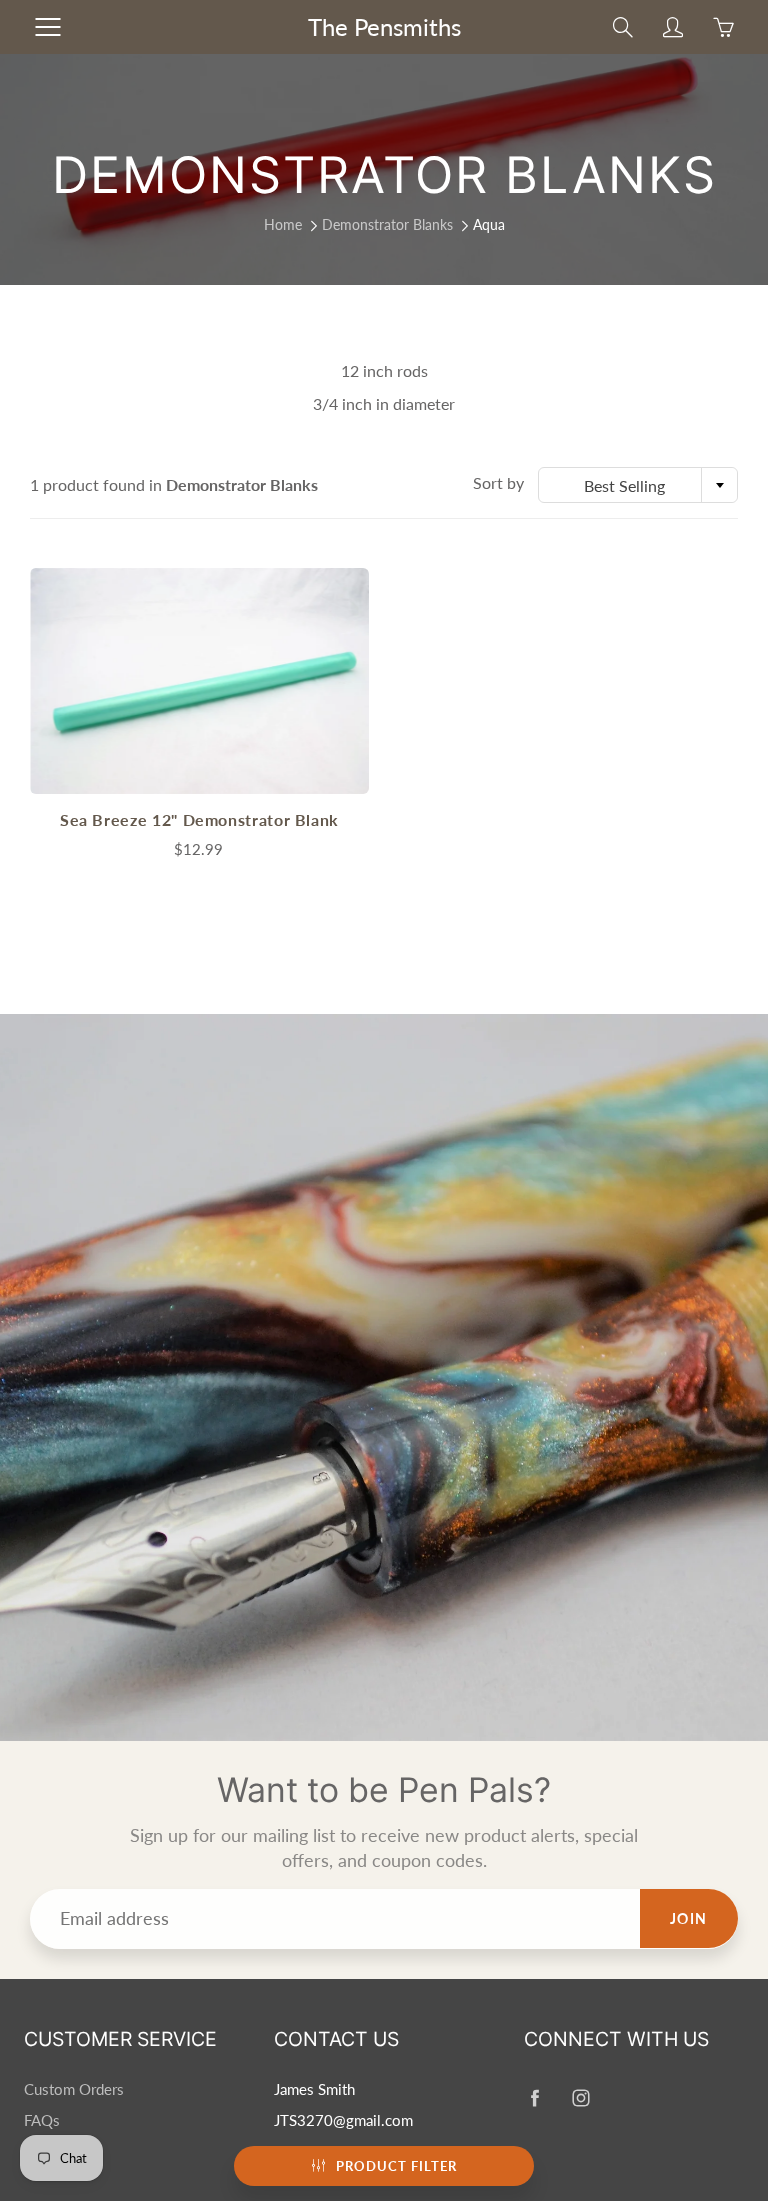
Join (689, 1918)
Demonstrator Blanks (387, 224)
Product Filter (396, 2166)
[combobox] (638, 485)
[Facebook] (534, 2097)
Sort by (498, 482)
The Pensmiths (384, 26)
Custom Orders (74, 2089)
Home (283, 224)
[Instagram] (580, 2097)
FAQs (42, 2120)
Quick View (200, 680)
